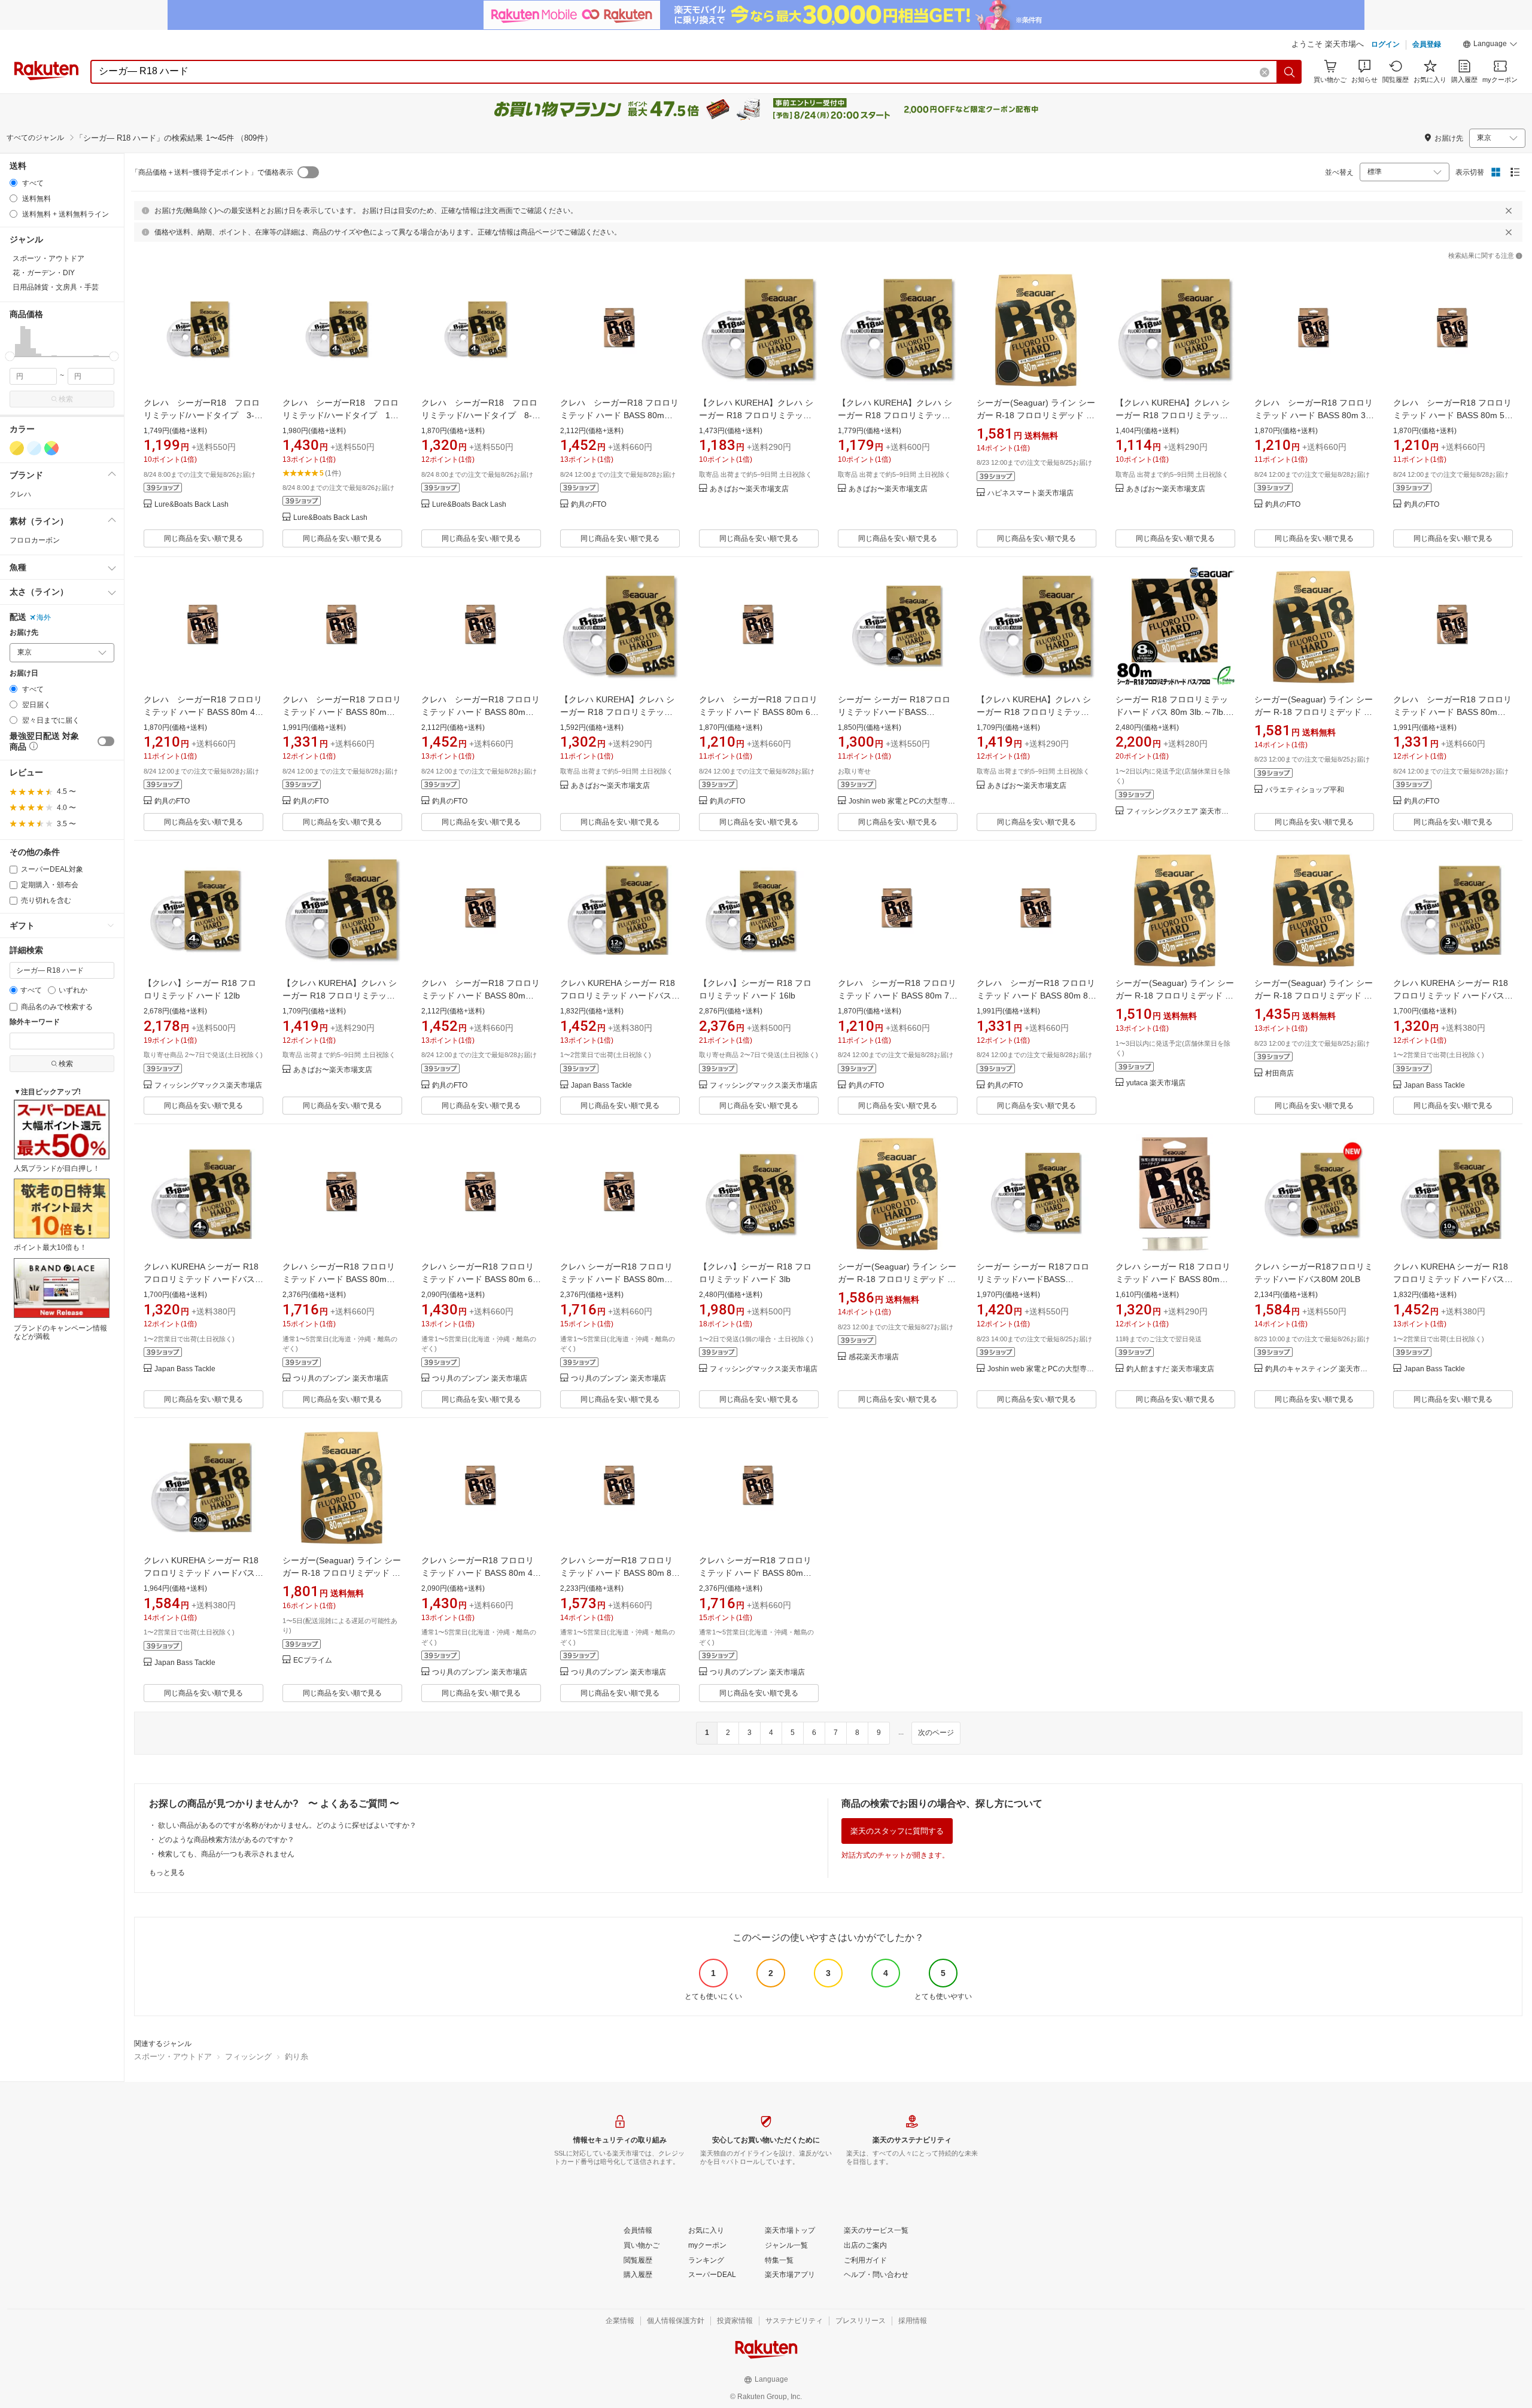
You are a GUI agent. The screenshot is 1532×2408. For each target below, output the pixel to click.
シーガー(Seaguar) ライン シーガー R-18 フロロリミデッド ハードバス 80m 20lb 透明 (1175, 996)
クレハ (20, 494)
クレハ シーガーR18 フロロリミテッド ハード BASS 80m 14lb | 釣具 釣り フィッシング (755, 1573)
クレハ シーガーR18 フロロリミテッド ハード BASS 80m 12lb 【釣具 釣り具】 (342, 712)
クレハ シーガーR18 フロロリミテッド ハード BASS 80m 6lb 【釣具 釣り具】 (762, 712)
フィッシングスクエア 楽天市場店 (1181, 812)
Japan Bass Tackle (601, 1086)
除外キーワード (35, 1022)
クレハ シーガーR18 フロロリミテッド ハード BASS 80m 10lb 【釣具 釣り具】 (1452, 712)
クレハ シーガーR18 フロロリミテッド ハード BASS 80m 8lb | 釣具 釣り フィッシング (619, 1573)
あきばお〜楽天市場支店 (749, 489)
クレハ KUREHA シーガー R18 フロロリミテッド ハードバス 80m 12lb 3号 (618, 996)
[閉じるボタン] (1509, 211)
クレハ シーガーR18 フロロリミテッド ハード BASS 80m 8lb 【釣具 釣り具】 (1040, 996)
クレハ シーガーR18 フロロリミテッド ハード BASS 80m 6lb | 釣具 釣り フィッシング (480, 1279)
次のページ (936, 1733)
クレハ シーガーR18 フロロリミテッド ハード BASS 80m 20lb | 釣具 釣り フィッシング (339, 1279)
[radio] (13, 183)
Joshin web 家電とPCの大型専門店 (903, 801)
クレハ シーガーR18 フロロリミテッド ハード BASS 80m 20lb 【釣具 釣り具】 (619, 415)
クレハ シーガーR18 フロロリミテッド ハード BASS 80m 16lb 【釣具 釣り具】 (481, 996)
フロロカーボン (35, 540)
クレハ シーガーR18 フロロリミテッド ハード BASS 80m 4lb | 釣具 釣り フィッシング (480, 1573)
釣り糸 (297, 2057)
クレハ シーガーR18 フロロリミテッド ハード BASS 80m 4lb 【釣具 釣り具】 (207, 712)
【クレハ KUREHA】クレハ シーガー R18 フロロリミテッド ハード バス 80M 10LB (617, 712)
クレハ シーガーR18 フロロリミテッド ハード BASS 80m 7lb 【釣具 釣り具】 (901, 996)
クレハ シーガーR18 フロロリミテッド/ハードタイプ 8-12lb (479, 415)
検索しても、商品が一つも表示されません (226, 1854)
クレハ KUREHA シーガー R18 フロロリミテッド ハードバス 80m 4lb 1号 (201, 1279)
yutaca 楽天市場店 (1156, 1083)
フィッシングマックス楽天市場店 (208, 1086)
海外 (44, 617)
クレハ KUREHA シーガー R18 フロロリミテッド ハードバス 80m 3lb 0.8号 (1451, 996)
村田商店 (1279, 1074)
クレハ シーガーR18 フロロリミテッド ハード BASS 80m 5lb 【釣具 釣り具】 (1456, 415)
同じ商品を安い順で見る (203, 538)
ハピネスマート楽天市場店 (1031, 493)
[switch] (106, 741)
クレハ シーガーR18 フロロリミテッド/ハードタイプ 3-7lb (202, 415)
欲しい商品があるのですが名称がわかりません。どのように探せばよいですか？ (287, 1825)
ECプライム (313, 1660)
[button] (1490, 45)
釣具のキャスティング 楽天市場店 (1320, 1369)
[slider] (10, 356)
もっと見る (167, 1873)
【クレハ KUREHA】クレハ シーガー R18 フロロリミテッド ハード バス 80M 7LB (1173, 415)
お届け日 (24, 673)
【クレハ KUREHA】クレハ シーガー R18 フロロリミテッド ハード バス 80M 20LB (1034, 712)
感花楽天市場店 (874, 1357)
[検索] (1290, 72)
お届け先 (24, 633)
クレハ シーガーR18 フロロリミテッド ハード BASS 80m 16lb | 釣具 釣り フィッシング (616, 1279)
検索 (66, 399)
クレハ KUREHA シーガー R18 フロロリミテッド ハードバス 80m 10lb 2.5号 (1451, 1279)
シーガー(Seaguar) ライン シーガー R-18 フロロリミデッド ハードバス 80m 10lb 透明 (1036, 415)
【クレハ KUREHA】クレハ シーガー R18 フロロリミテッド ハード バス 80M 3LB (895, 415)
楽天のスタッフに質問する (897, 1831)
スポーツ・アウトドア (173, 2057)
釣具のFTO (589, 505)
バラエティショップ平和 (1305, 790)
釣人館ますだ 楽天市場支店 (1170, 1369)
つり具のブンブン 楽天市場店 (341, 1379)
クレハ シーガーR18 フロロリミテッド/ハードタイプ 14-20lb (341, 415)
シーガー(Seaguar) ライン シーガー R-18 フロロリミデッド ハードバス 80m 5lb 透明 (1314, 996)
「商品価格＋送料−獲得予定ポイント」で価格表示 (212, 172)
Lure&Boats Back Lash (191, 505)
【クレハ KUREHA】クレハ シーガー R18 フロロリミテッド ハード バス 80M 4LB (756, 415)
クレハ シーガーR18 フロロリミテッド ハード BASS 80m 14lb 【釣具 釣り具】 (481, 712)
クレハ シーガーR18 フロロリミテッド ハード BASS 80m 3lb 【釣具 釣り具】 (1317, 415)
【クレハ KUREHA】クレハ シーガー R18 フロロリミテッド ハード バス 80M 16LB (340, 996)
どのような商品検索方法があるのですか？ (226, 1840)
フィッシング (248, 2057)
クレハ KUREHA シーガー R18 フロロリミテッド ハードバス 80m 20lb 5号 (201, 1573)
